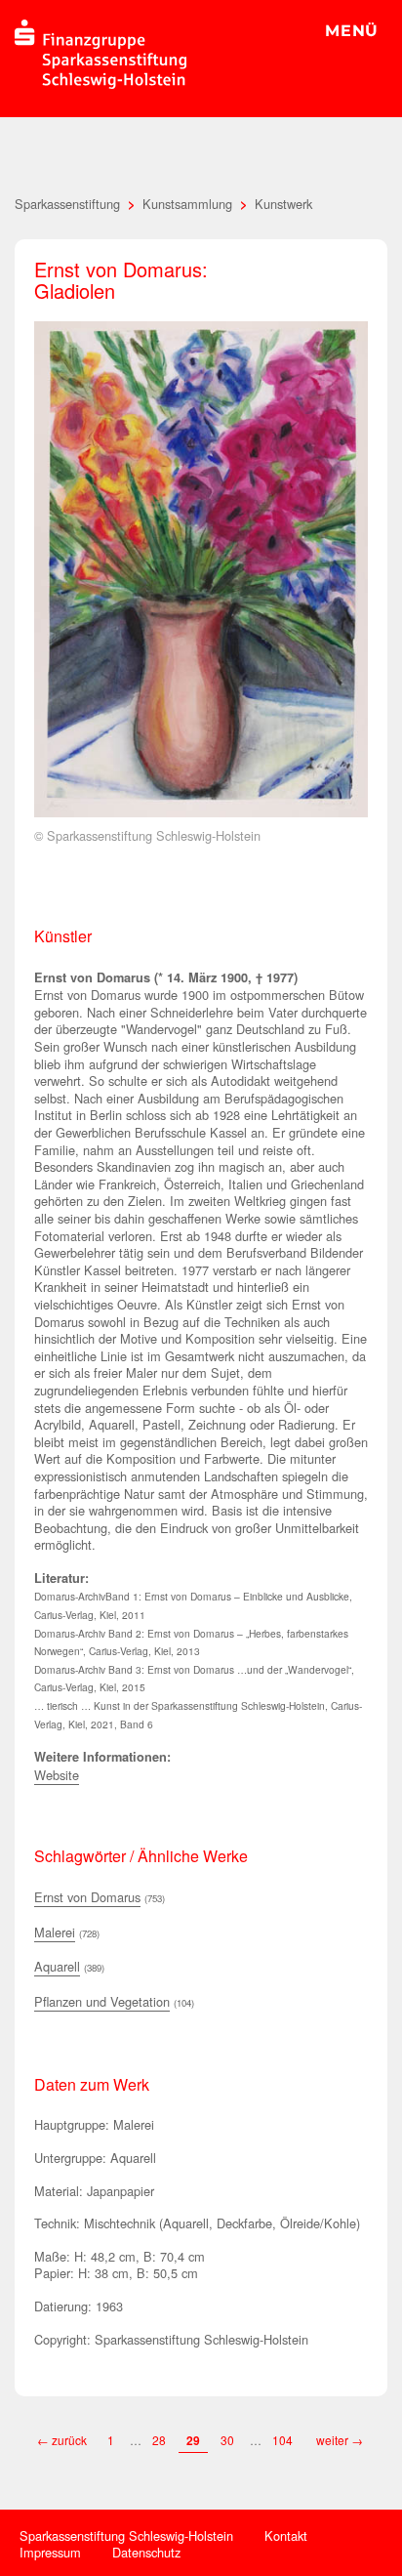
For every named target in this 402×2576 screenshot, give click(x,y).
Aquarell (57, 1966)
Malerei (55, 1932)
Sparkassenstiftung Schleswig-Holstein (126, 2535)
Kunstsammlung (187, 204)
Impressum (50, 2552)
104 (284, 2440)
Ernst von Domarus (87, 1897)
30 (227, 2440)
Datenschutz (146, 2552)
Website (57, 1775)
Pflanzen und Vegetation (102, 2001)
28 (159, 2440)
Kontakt (286, 2535)
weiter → (340, 2440)
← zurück (62, 2440)
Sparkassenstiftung (67, 204)
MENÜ (352, 31)
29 (193, 2440)
